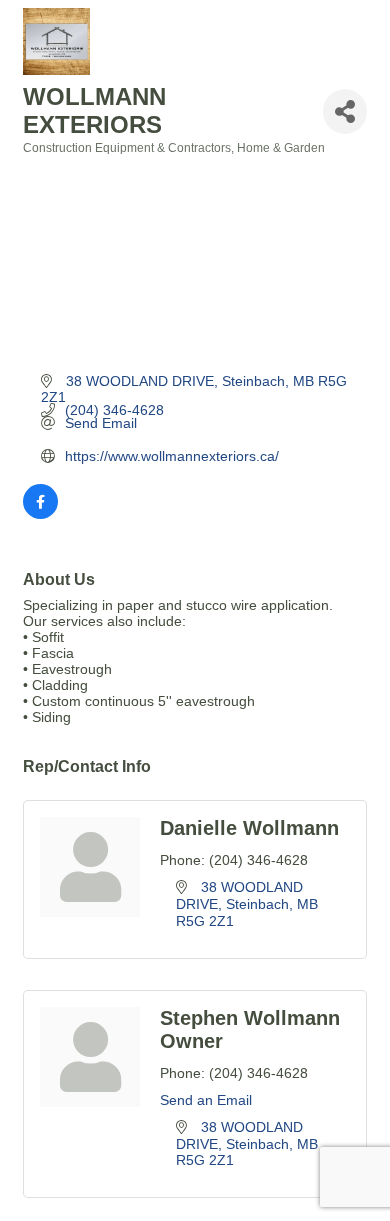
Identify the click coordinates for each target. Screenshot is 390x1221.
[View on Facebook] (40, 514)
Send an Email (206, 1100)
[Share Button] (345, 111)
